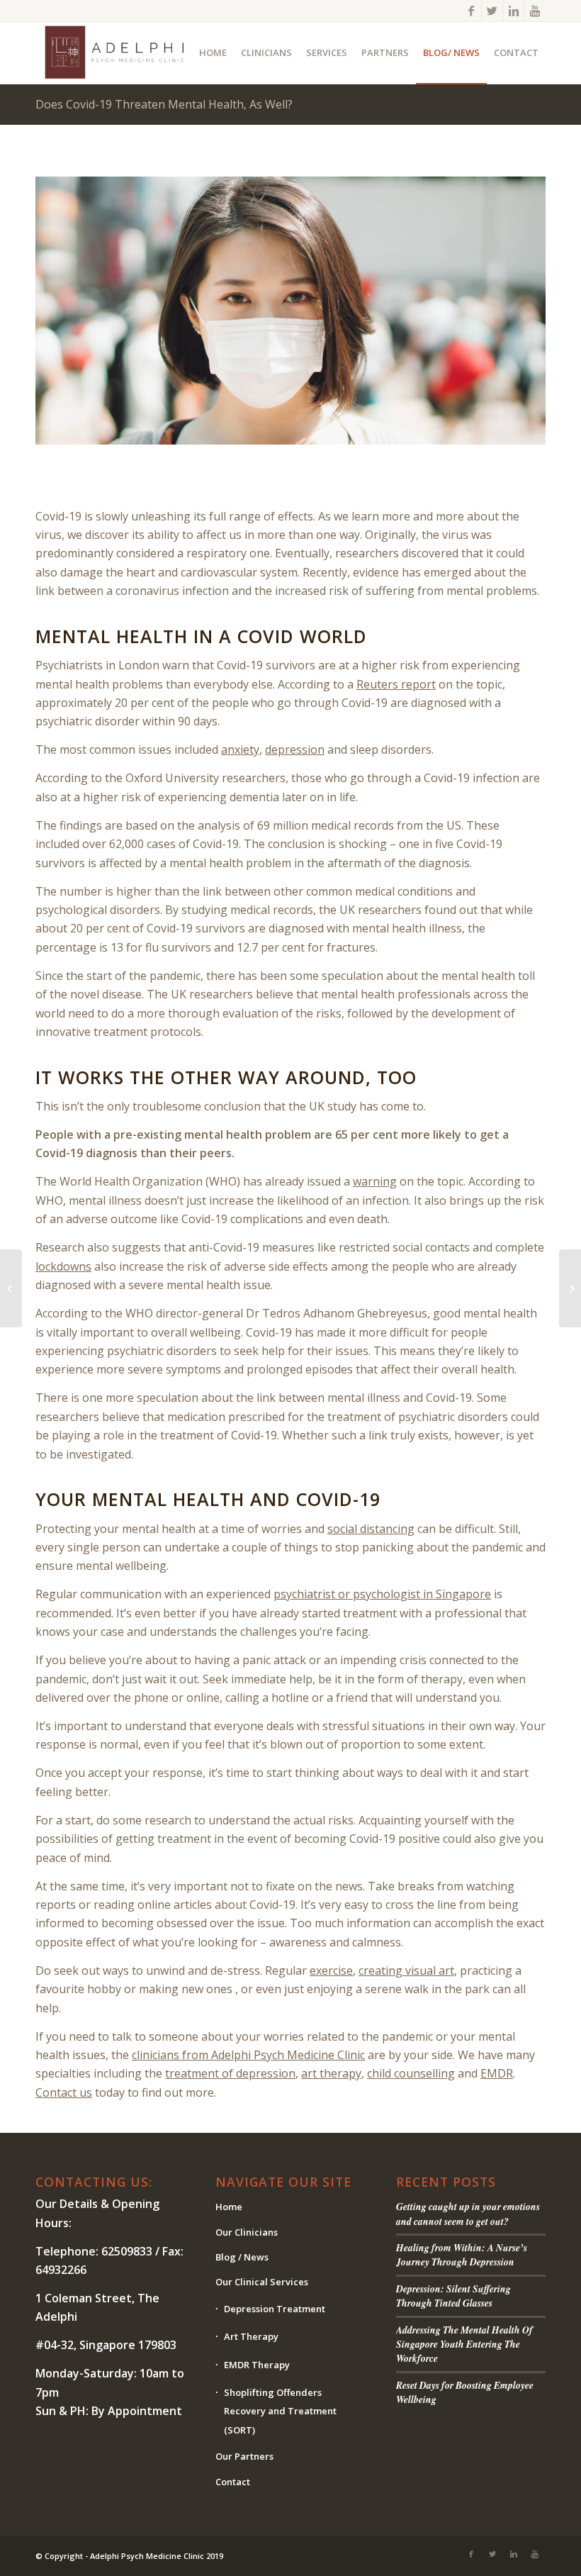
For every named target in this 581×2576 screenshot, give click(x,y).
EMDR (497, 2073)
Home (229, 2207)
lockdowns (63, 1266)
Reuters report (396, 684)
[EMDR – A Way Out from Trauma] (570, 1288)
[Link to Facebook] (471, 11)
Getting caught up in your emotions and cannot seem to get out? (468, 2213)
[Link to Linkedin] (513, 11)
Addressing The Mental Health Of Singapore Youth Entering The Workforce (464, 2344)
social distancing (371, 1529)
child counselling (411, 2073)
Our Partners (244, 2456)
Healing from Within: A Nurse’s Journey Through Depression (462, 2254)
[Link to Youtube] (535, 11)
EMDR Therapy (257, 2365)
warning (375, 1181)
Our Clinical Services (262, 2282)
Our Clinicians (247, 2232)
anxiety (240, 749)
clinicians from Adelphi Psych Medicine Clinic (248, 2055)
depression (295, 749)
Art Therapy (251, 2336)
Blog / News (242, 2257)
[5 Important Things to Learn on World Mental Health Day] (11, 1288)
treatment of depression (230, 2073)
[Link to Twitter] (492, 11)
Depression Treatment (275, 2309)
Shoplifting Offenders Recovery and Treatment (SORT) (280, 2411)
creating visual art (406, 1970)
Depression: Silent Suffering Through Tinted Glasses (453, 2296)
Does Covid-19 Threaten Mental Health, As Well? (164, 104)
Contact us (64, 2092)
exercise (331, 1970)
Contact (233, 2482)
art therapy (331, 2073)
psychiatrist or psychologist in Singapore (382, 1594)
